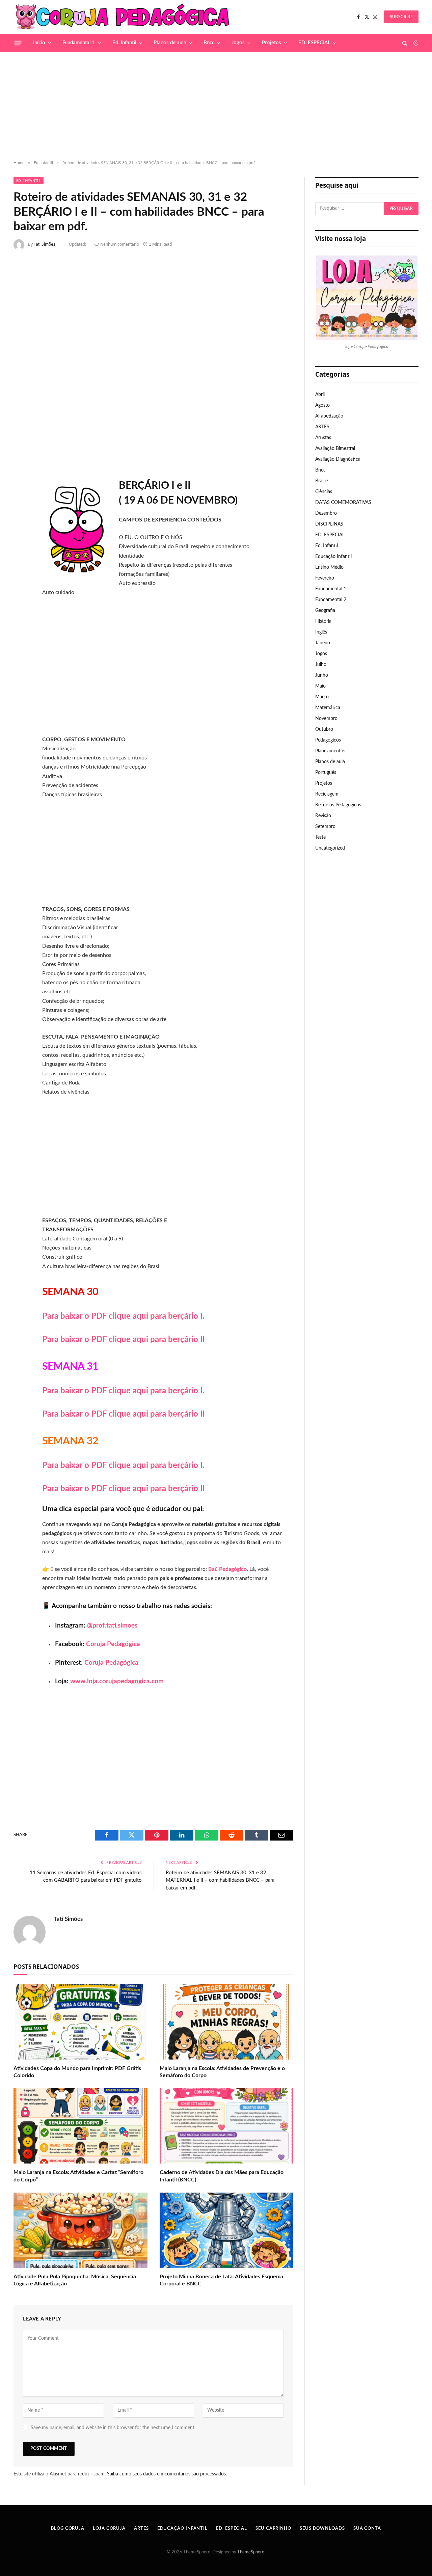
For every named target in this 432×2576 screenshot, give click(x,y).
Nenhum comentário (120, 244)
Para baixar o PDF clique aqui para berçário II (124, 1340)
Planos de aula (170, 43)
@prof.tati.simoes (112, 1626)
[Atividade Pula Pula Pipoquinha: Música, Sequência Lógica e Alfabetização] (80, 2230)
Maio (320, 686)
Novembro (326, 719)
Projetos (272, 43)
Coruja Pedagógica (113, 1644)
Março (322, 697)
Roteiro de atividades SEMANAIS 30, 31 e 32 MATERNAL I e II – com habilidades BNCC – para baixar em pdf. (220, 1880)
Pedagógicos (328, 740)
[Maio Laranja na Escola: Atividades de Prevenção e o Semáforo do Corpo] (227, 2022)
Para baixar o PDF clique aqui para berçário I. (123, 1316)
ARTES (322, 427)
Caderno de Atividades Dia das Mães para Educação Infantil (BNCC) (222, 2176)
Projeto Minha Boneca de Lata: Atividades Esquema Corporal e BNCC (221, 2280)
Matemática (328, 708)
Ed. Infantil (124, 43)
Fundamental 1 (79, 43)
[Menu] (18, 43)
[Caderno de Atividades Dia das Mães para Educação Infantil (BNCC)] (227, 2126)
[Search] (405, 43)
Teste (320, 837)
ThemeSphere (251, 2552)
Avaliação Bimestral (335, 449)
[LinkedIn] (21, 318)
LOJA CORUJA (109, 2529)
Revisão (323, 816)
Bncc (209, 43)
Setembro (325, 827)
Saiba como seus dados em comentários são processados (166, 2474)
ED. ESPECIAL (314, 43)
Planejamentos (330, 751)
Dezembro (326, 513)
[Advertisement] (216, 106)
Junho (322, 675)
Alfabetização (329, 416)
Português (326, 773)
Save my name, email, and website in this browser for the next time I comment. (113, 2428)
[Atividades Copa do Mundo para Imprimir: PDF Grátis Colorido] (80, 2022)
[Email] (21, 353)
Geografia (325, 611)
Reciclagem (327, 794)
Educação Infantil (333, 557)
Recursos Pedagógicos (338, 805)
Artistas (323, 438)
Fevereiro (325, 578)
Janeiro (323, 643)
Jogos (238, 43)
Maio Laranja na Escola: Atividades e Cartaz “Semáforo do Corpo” (78, 2176)
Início (39, 43)
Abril (320, 395)
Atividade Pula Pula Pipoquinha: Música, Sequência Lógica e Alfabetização (75, 2280)
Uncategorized (330, 848)
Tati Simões (45, 244)
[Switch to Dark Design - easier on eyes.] (415, 43)
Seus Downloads (322, 2529)
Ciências (324, 492)
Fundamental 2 (331, 600)
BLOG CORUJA (68, 2529)
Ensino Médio (329, 567)
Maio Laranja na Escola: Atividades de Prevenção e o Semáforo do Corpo (222, 2072)
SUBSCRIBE (401, 17)
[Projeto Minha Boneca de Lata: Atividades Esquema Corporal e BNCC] (227, 2230)
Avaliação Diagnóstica (338, 459)
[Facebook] (21, 282)
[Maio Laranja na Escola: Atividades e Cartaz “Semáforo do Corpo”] (80, 2126)
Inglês (321, 632)
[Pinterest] (21, 336)
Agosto (322, 405)
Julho (321, 665)
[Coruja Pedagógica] (123, 17)
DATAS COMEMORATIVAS (343, 503)
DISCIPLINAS (329, 524)
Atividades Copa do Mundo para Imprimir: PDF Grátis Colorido (77, 2072)
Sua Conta (367, 2529)
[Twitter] (21, 300)
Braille (321, 481)
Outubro (324, 729)
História (323, 621)
